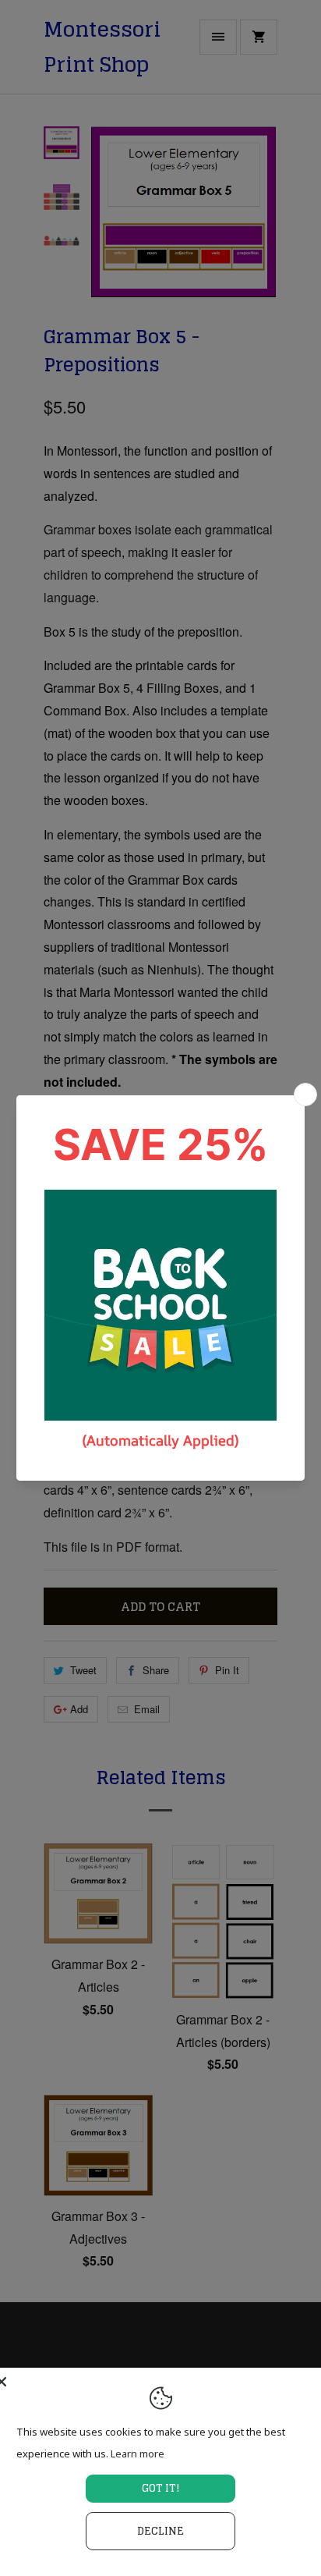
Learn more (138, 2454)
